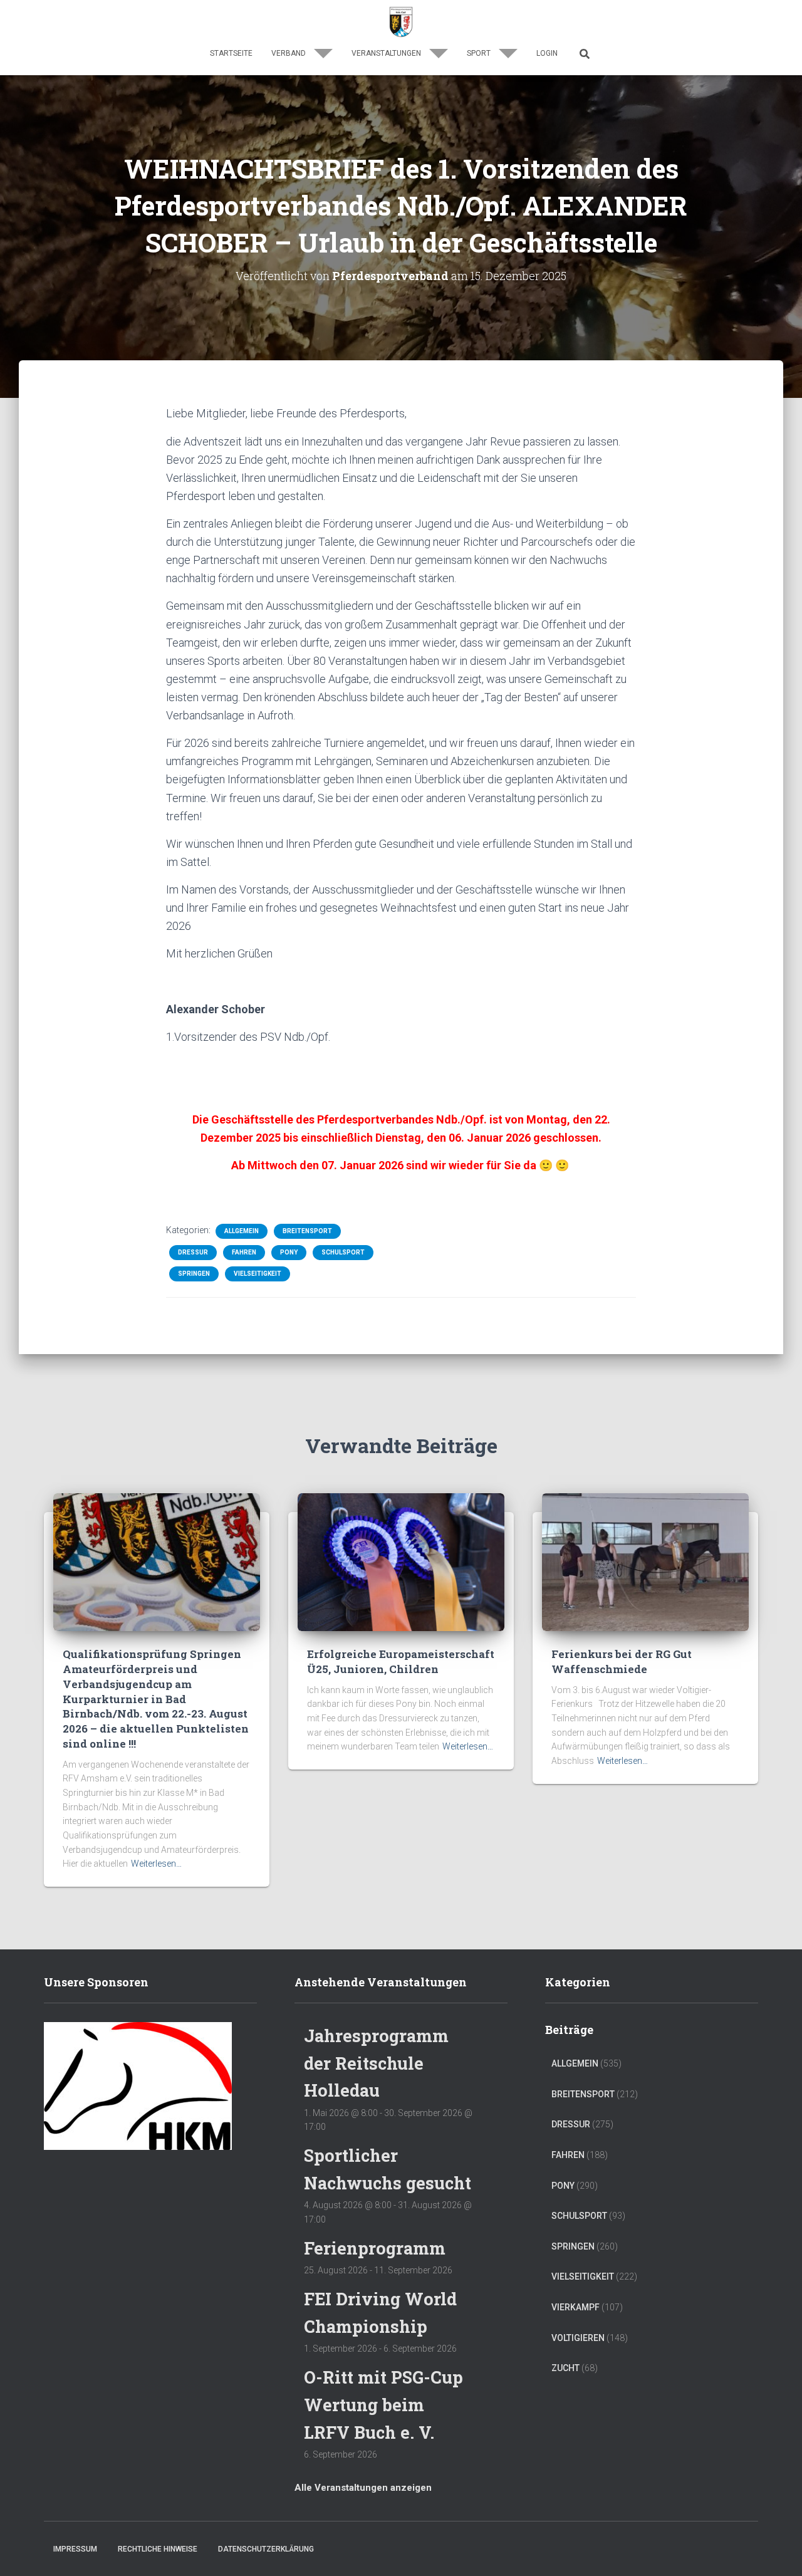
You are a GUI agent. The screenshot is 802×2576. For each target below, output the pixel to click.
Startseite (231, 53)
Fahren (244, 1252)
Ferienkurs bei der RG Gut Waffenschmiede (622, 1661)
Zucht (565, 2368)
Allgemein (242, 1231)
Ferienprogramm (375, 2248)
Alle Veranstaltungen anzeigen (363, 2488)
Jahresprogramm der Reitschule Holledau (376, 2063)
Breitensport (307, 1231)
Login (547, 53)
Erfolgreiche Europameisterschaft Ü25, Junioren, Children (401, 1661)
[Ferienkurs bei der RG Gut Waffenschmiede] (645, 1562)
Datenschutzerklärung (266, 2549)
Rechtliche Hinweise (158, 2549)
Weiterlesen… (156, 1864)
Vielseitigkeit (258, 1274)
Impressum (75, 2549)
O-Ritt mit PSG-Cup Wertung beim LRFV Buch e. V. (383, 2404)
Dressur (193, 1252)
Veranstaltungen (387, 53)
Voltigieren (578, 2338)
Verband (289, 53)
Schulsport (343, 1252)
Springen (194, 1274)
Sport (480, 53)
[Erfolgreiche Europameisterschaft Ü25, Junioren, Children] (401, 1562)
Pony (289, 1252)
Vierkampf (575, 2307)
